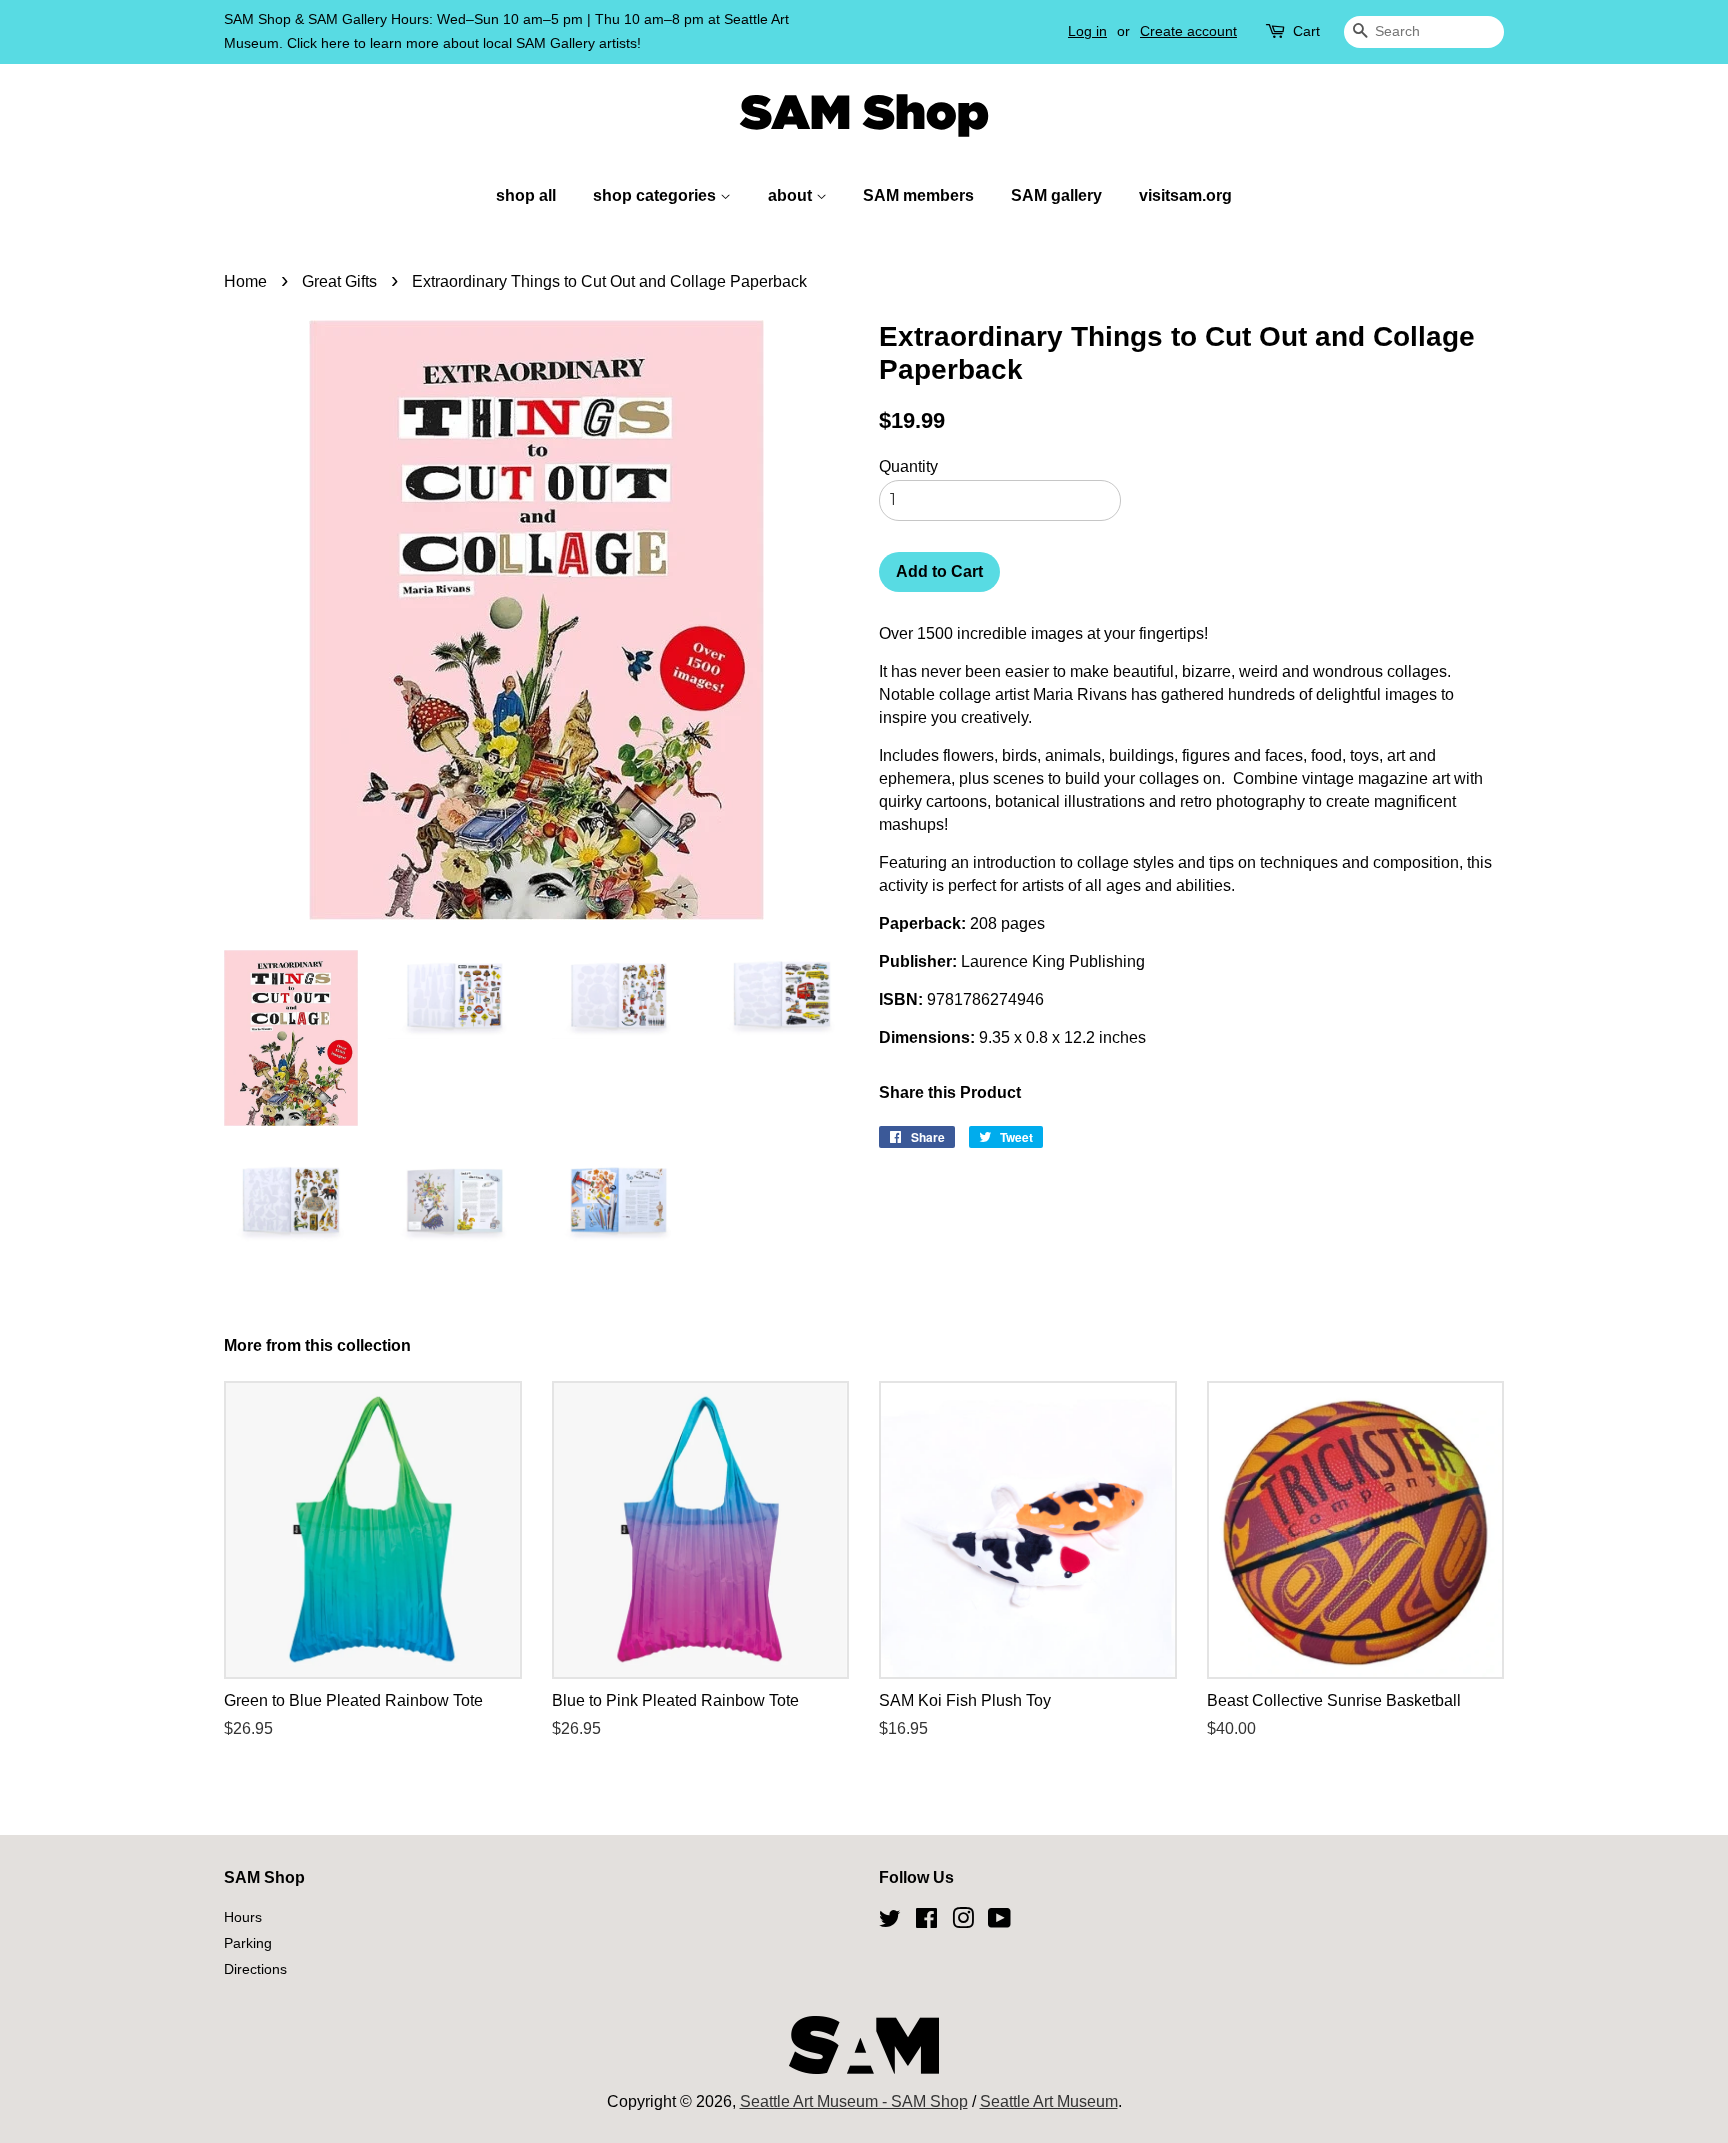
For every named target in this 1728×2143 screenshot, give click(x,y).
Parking (248, 1943)
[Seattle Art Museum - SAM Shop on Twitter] (890, 1922)
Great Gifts (339, 281)
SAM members (918, 195)
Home (245, 281)
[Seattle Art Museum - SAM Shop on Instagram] (963, 1922)
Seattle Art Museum (1049, 2101)
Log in (1087, 31)
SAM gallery (1056, 195)
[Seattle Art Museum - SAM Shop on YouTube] (999, 1922)
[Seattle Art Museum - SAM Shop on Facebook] (926, 1922)
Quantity (908, 466)
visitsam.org (1185, 195)
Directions (255, 1969)
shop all (526, 195)
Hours (243, 1917)
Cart (1306, 31)
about (792, 195)
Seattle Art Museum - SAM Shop (854, 2101)
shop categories (656, 195)
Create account (1188, 31)
